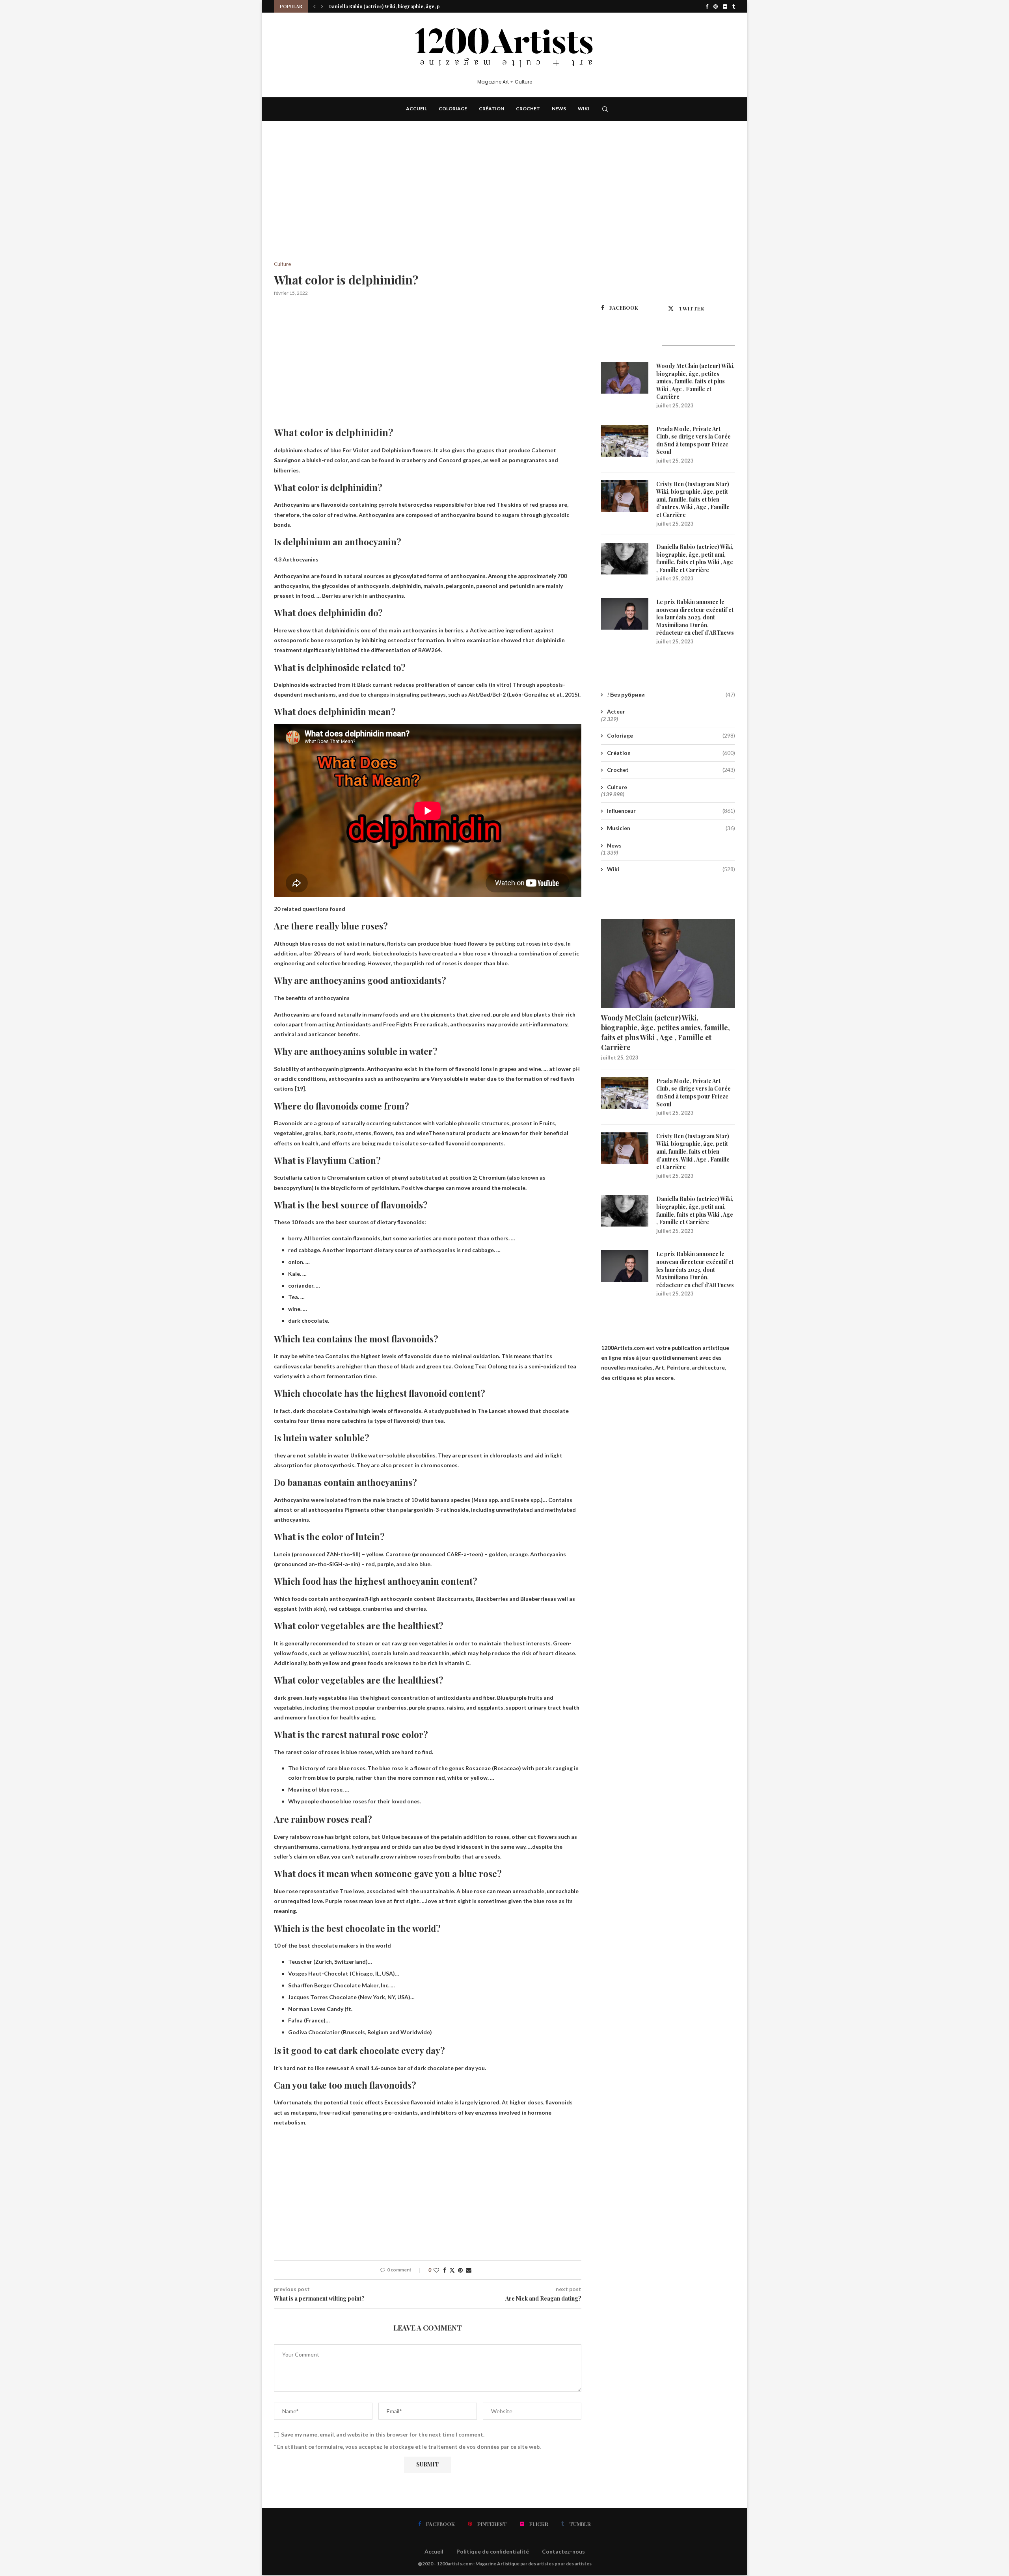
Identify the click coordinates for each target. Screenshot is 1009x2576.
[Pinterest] (716, 6)
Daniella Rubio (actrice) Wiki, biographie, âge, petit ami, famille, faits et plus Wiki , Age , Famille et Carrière (695, 558)
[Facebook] (707, 6)
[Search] (605, 109)
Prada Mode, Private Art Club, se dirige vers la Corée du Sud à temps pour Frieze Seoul (693, 440)
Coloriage (453, 109)
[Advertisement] (428, 203)
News (559, 109)
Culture (617, 787)
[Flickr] (725, 6)
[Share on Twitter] (452, 2270)
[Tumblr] (734, 6)
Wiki (584, 109)
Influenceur (671, 811)
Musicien (671, 828)
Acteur (616, 711)
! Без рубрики (671, 694)
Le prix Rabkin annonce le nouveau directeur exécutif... (392, 6)
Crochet (528, 109)
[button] (315, 6)
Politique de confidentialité (493, 2551)
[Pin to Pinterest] (460, 2270)
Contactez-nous (563, 2551)
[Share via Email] (469, 2270)
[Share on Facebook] (445, 2270)
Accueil (416, 109)
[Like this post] (436, 2270)
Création (491, 109)
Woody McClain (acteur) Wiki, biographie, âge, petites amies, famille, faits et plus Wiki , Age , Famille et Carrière (695, 381)
